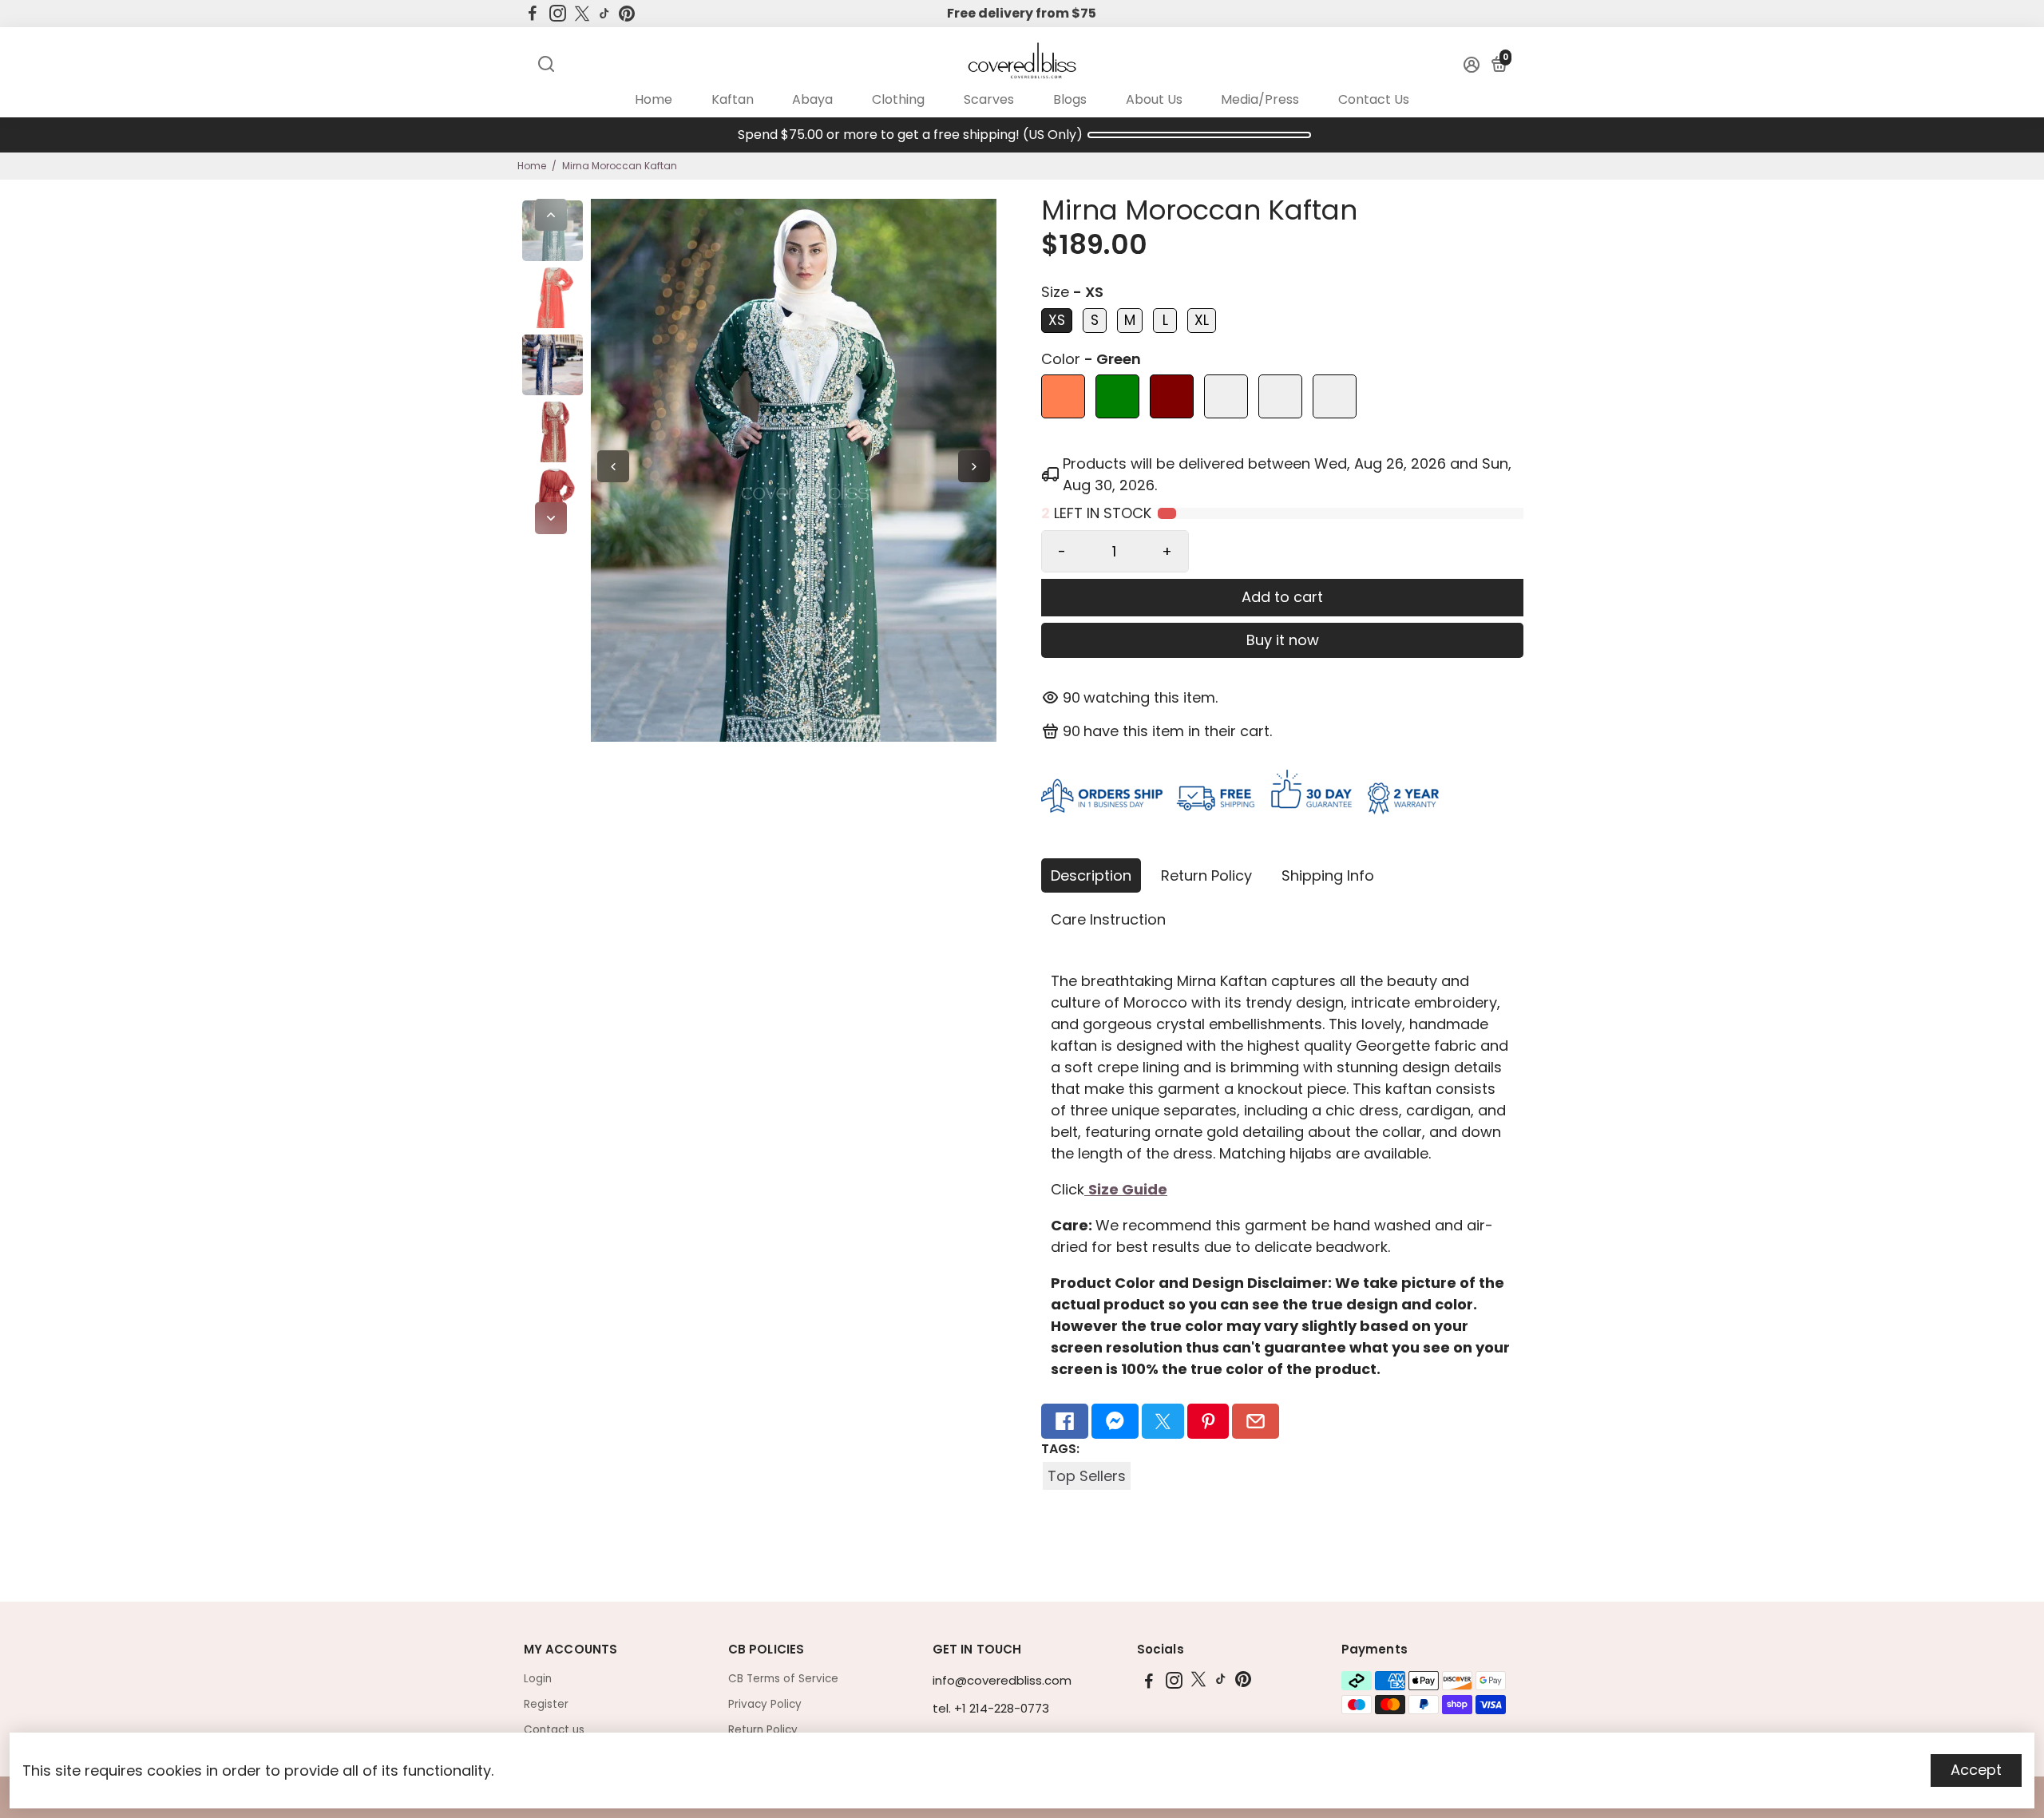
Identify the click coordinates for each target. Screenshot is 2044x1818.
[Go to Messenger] (1115, 1421)
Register (546, 1704)
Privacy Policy (765, 1704)
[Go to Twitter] (582, 14)
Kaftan (733, 99)
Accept (1976, 1770)
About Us (1154, 99)
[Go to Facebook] (533, 14)
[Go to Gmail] (1256, 1421)
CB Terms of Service (783, 1679)
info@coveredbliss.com (1002, 1680)
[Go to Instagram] (558, 14)
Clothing (898, 99)
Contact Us (1374, 99)
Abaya (812, 99)
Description (1091, 875)
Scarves (989, 99)
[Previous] (551, 215)
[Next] (551, 518)
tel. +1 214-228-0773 (991, 1708)
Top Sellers (1087, 1476)
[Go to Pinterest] (627, 14)
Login (538, 1679)
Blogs (1070, 99)
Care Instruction (1108, 919)
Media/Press (1260, 99)
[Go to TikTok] (604, 14)
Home (654, 99)
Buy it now (1283, 640)
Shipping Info (1328, 875)
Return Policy (1206, 875)
